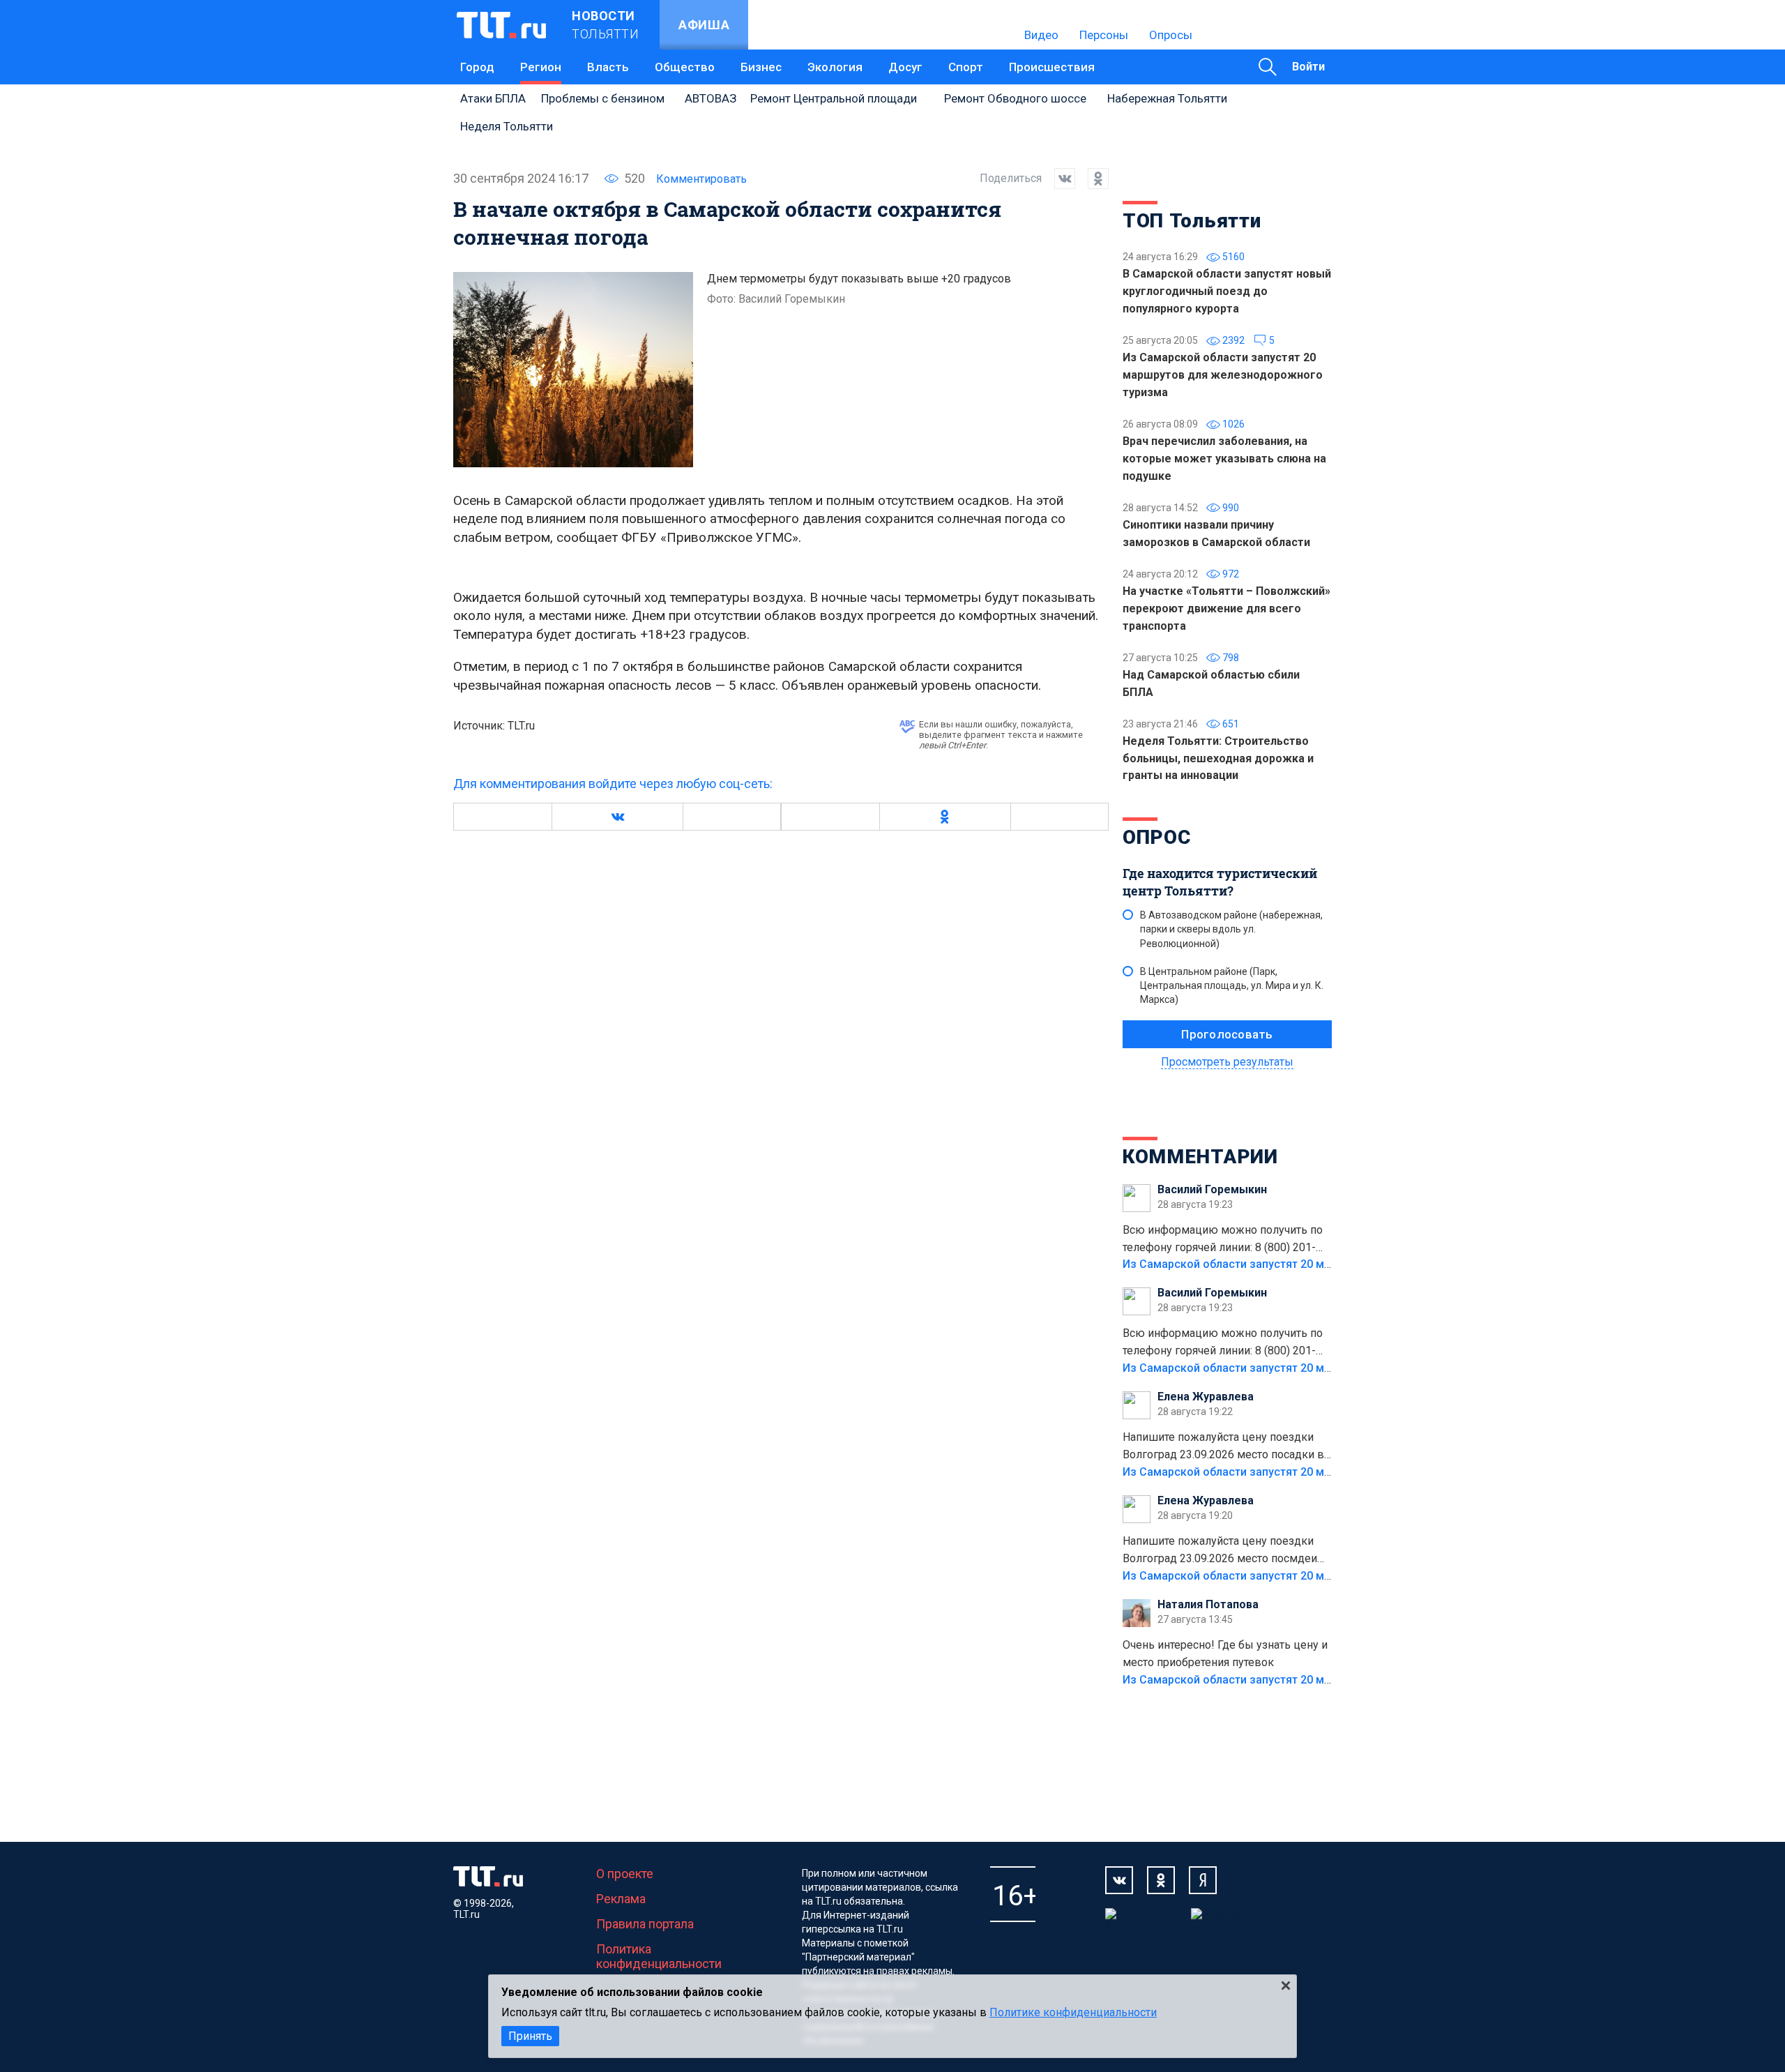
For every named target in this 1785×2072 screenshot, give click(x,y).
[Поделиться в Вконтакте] (1058, 179)
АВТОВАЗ (711, 98)
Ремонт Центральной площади (834, 98)
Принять (530, 2036)
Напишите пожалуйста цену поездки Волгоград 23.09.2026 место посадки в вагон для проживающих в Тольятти (1223, 1447)
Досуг (905, 67)
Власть (608, 67)
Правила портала (645, 1924)
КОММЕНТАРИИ (1200, 1157)
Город (477, 67)
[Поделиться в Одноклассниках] (1092, 179)
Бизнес (761, 67)
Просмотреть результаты (1227, 1062)
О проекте (625, 1874)
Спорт (966, 67)
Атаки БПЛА (493, 98)
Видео (1041, 35)
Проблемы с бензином (603, 98)
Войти (1308, 67)
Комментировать (701, 179)
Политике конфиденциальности (1073, 2012)
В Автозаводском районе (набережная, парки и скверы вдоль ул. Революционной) (1231, 929)
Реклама (621, 1899)
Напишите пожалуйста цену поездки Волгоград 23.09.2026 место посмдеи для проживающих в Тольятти (1220, 1551)
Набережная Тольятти (1167, 98)
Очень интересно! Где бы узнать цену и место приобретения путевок (1225, 1654)
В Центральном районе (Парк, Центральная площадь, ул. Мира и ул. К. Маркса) (1232, 985)
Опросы (1171, 35)
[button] (617, 817)
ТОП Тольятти (1192, 221)
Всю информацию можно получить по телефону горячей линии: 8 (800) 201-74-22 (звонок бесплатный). (1223, 1240)
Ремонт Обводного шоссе (1015, 98)
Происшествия (1052, 67)
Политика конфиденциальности (659, 1956)
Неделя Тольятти (507, 126)
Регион (541, 67)
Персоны (1104, 35)
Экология (835, 67)
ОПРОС (1157, 837)
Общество (685, 67)
